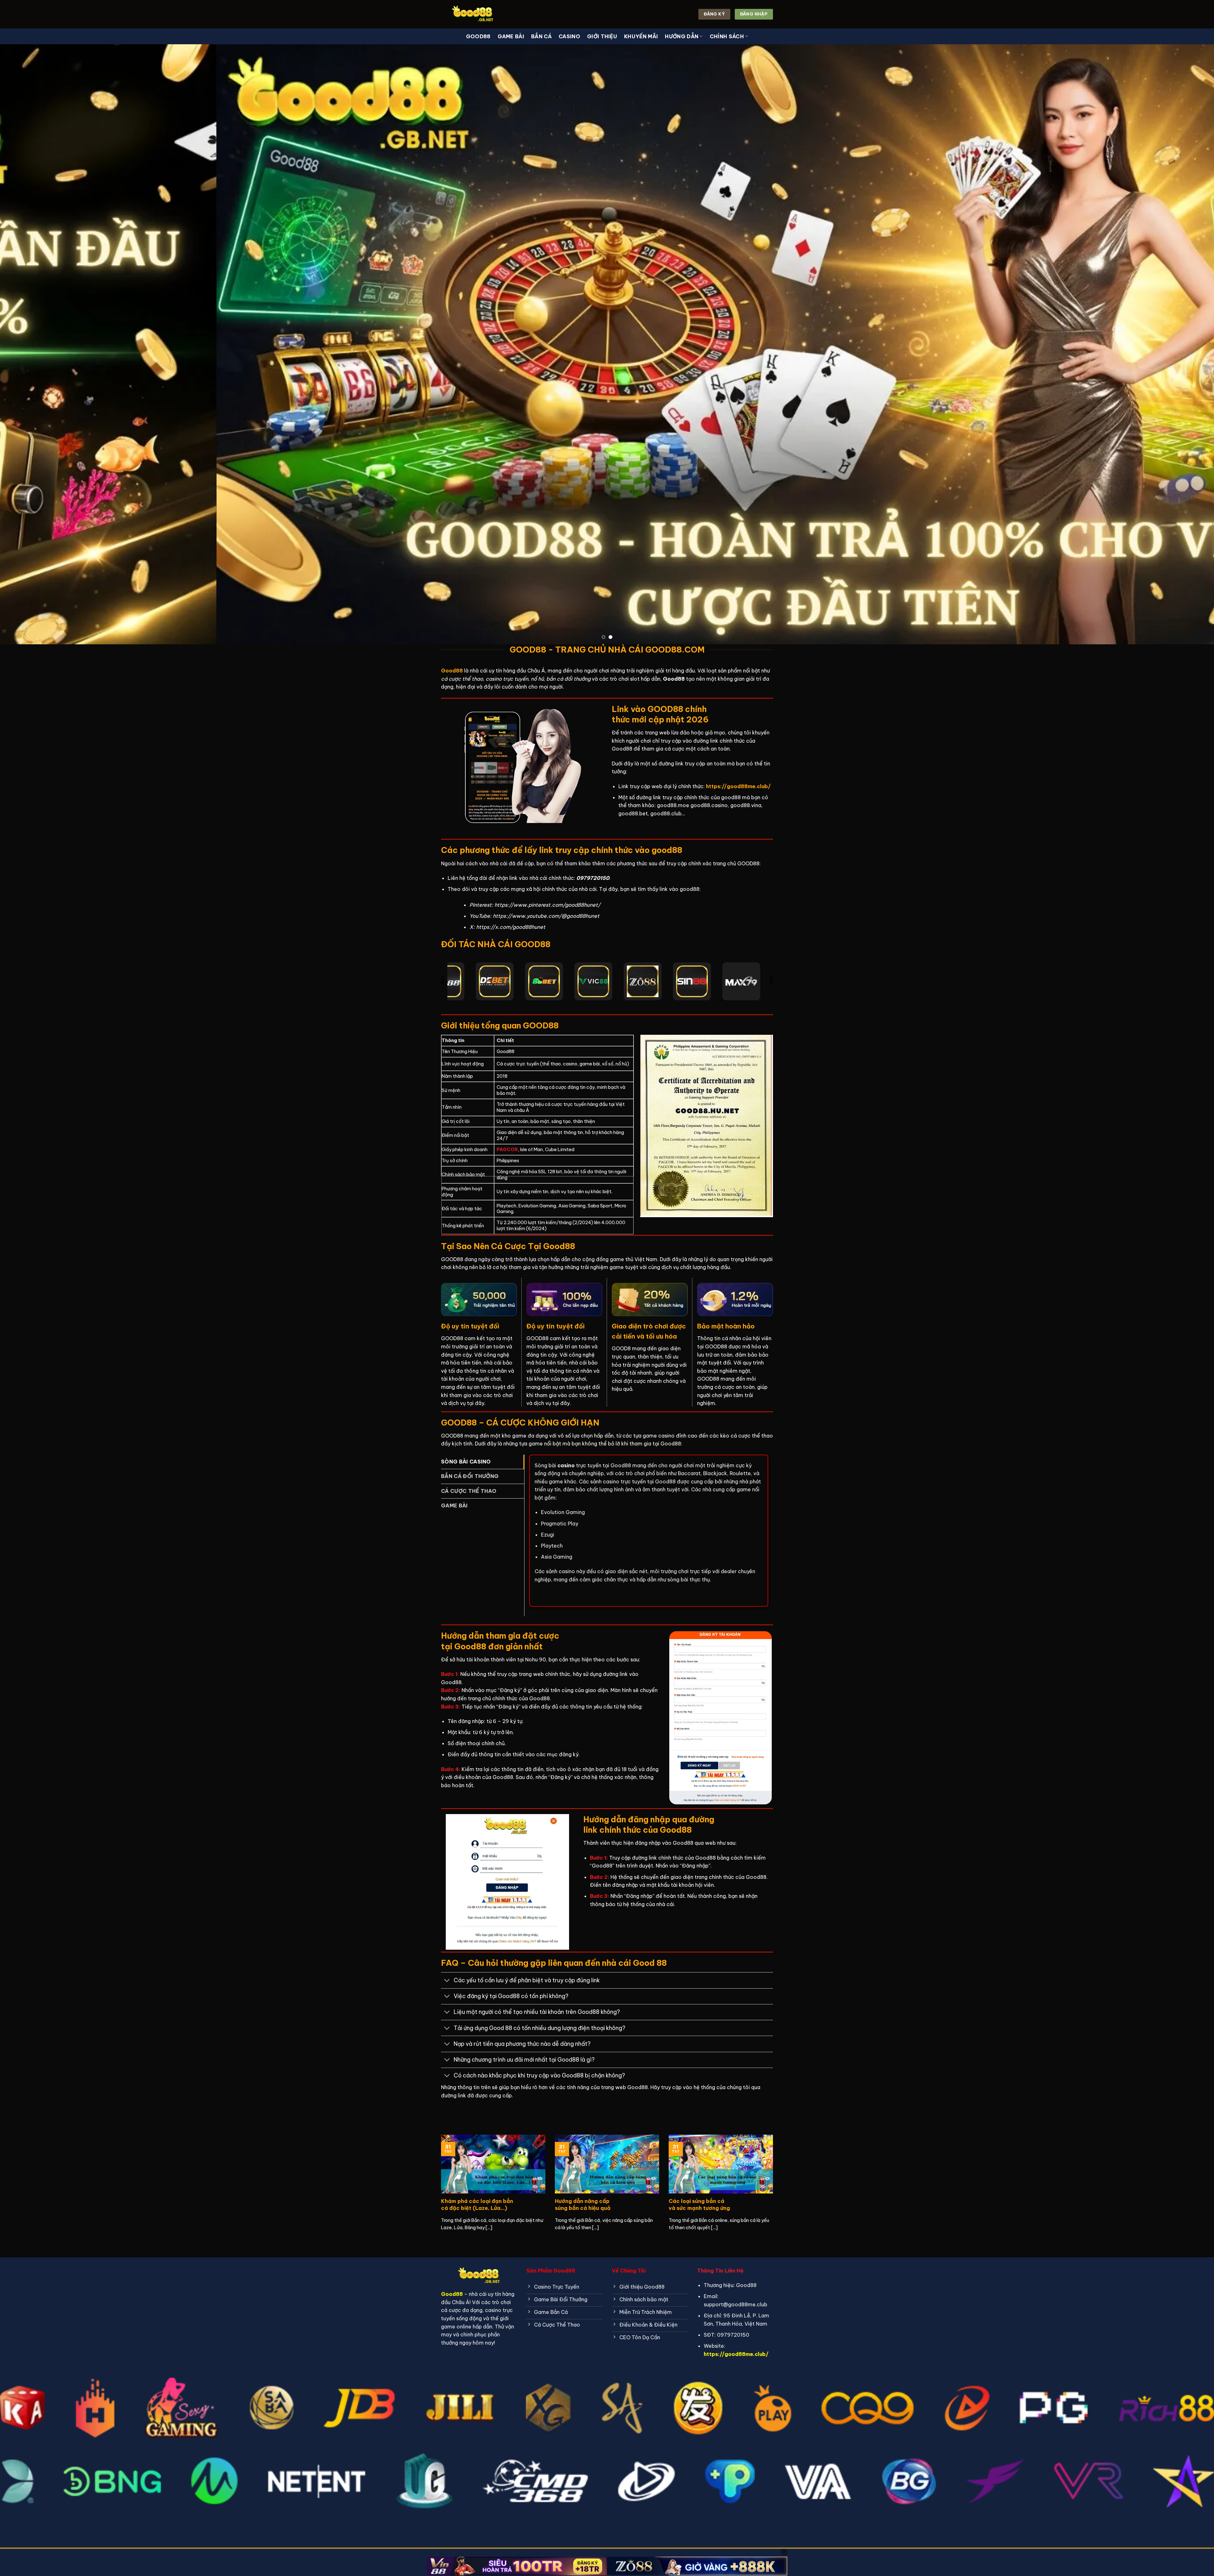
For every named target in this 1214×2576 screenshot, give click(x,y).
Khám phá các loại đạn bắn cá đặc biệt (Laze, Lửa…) (477, 2204)
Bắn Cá (541, 36)
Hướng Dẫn (682, 36)
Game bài (511, 36)
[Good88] (473, 14)
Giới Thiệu (602, 36)
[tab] (483, 1462)
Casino (569, 36)
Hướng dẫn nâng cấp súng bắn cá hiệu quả (583, 2204)
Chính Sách (727, 36)
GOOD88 (478, 36)
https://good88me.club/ (736, 2354)
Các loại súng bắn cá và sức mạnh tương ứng (699, 2204)
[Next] (1182, 344)
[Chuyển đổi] (447, 1981)
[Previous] (32, 344)
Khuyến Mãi (641, 36)
